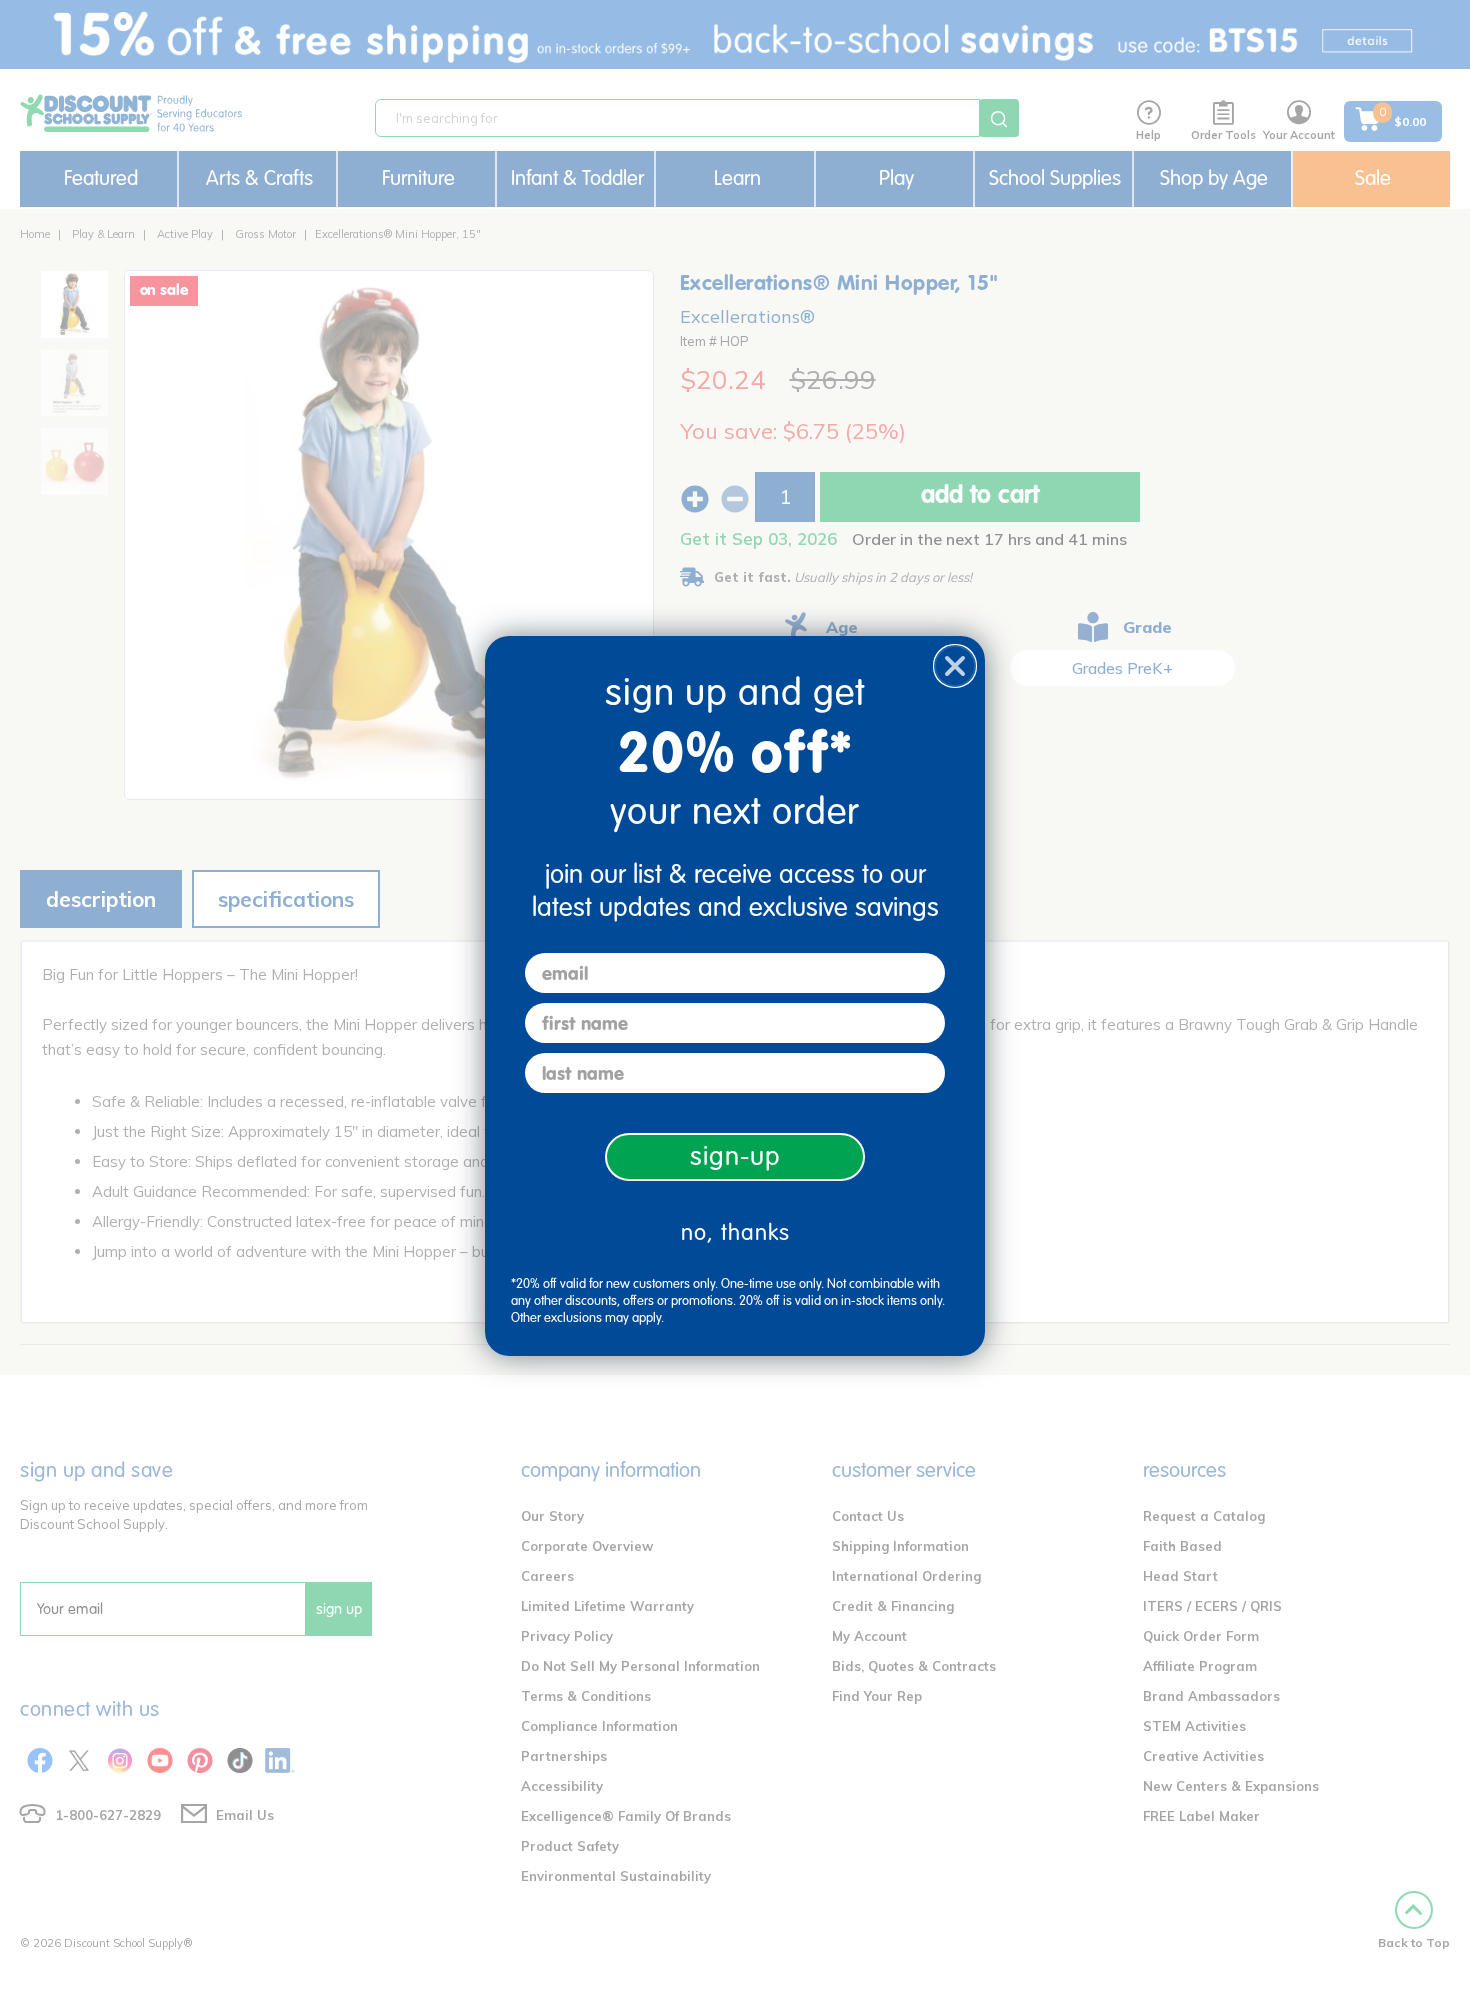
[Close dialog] (955, 666)
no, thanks (735, 1232)
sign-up (735, 1156)
